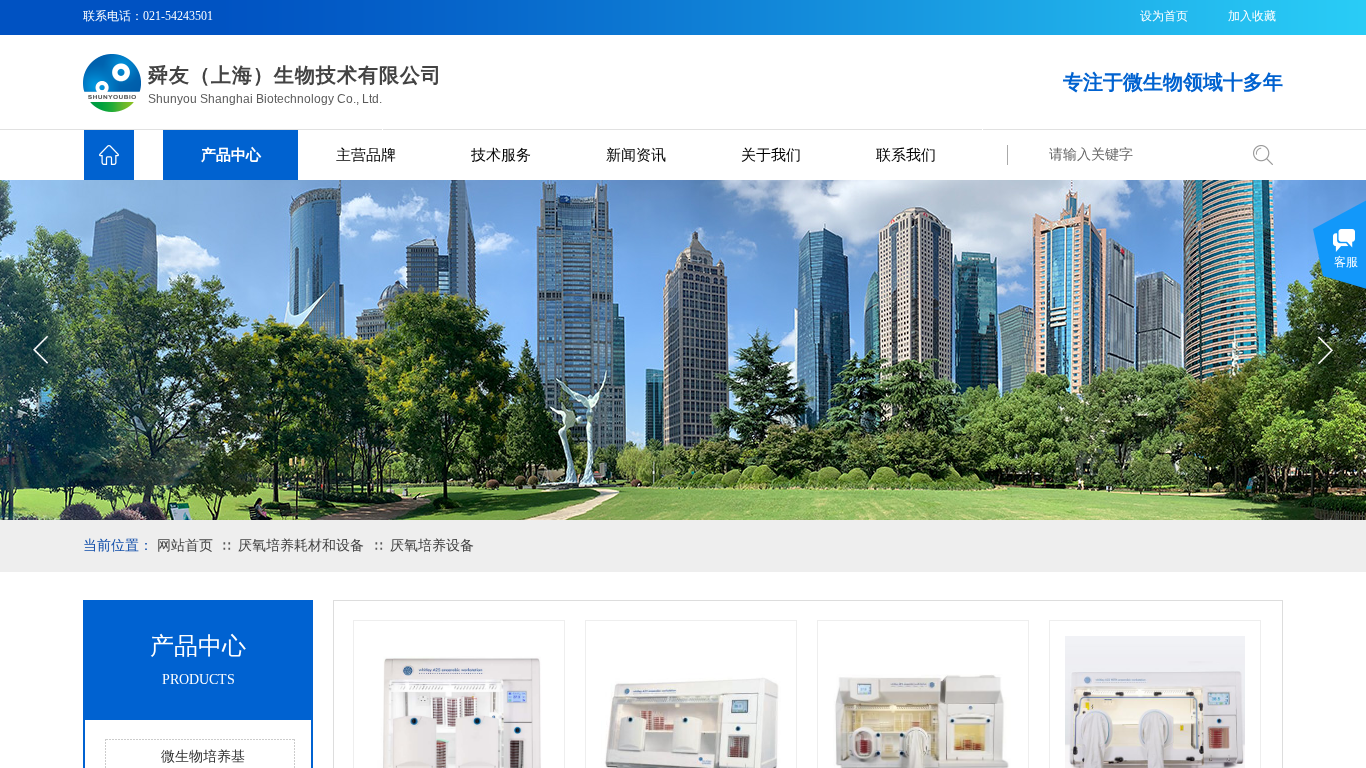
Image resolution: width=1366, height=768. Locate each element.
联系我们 (906, 155)
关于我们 (771, 155)
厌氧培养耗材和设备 (303, 545)
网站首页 (185, 545)
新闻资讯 (636, 155)
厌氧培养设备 (432, 545)
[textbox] (1138, 155)
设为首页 (1164, 16)
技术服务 (501, 155)
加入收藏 (1252, 16)
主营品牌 (366, 155)
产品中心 (231, 155)
